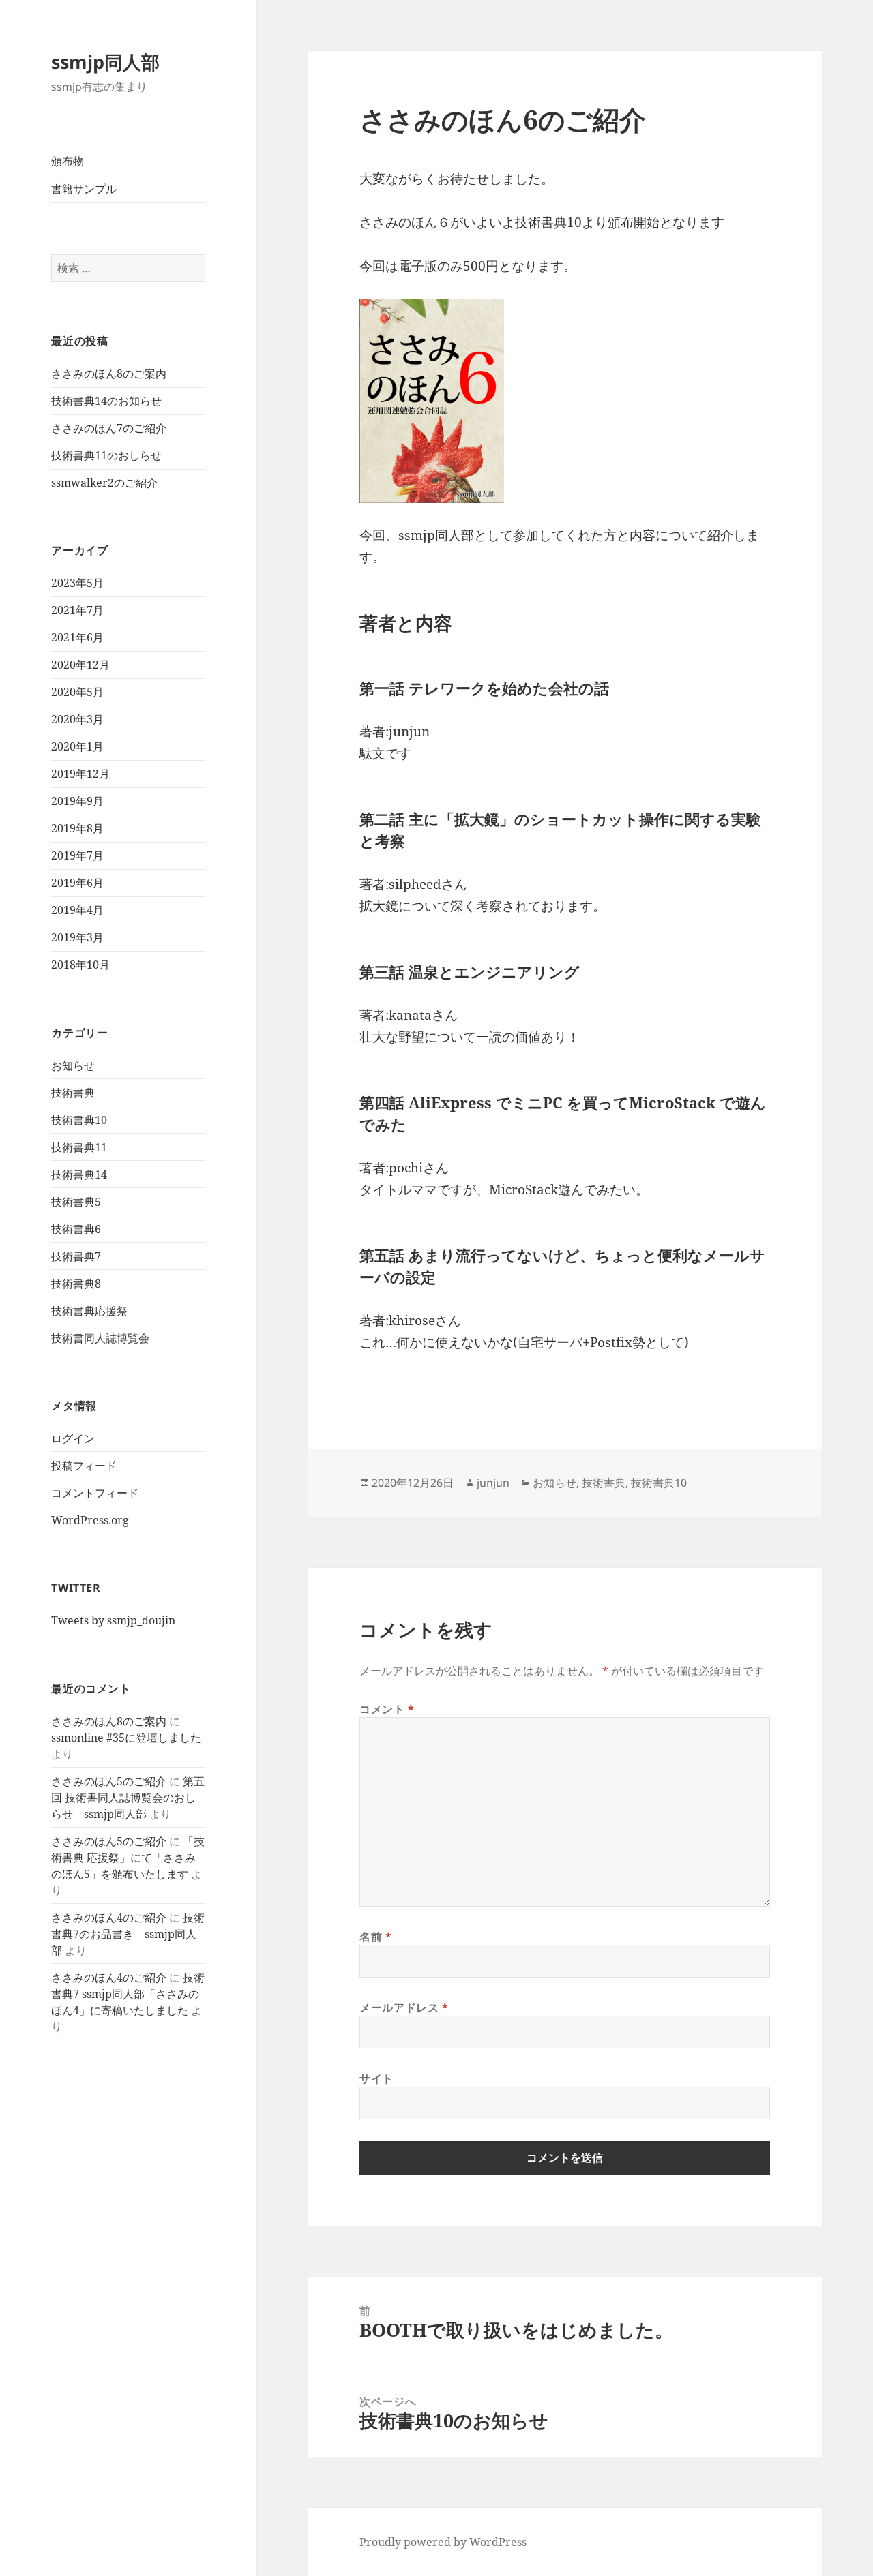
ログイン (73, 1438)
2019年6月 (77, 883)
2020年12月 (80, 665)
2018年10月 (80, 965)
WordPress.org (90, 1520)
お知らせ (73, 1065)
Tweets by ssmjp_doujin (113, 1620)
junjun (493, 1483)
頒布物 (68, 161)
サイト (376, 2078)
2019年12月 (80, 774)
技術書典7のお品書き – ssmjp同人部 (128, 1934)
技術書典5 (76, 1202)
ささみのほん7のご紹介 (109, 428)
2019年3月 (77, 937)
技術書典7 (76, 1256)
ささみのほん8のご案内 (109, 374)
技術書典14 (79, 1175)
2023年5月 (77, 583)
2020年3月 (77, 719)
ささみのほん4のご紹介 (109, 1918)
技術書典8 (76, 1284)
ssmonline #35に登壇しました (126, 1738)
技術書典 (73, 1093)
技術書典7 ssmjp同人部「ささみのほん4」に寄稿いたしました (128, 1994)
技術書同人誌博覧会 (100, 1338)
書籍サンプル (84, 189)
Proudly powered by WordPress (443, 2542)
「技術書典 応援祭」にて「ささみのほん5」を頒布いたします (128, 1858)
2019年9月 (77, 801)
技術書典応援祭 (89, 1311)
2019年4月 (77, 910)
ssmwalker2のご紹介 (104, 483)
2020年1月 (77, 746)
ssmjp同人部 (105, 62)
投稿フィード (84, 1466)
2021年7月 (77, 610)
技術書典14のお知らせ (106, 401)
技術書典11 (79, 1147)
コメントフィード (95, 1493)
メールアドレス (404, 2007)
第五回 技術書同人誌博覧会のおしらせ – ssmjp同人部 (128, 1798)
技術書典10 (79, 1120)
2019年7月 (77, 855)
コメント (387, 1709)
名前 (376, 1937)
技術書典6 (76, 1229)
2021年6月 (77, 637)
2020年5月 (77, 692)
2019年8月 (77, 828)
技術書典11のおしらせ (106, 455)
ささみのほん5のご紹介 (109, 1781)
